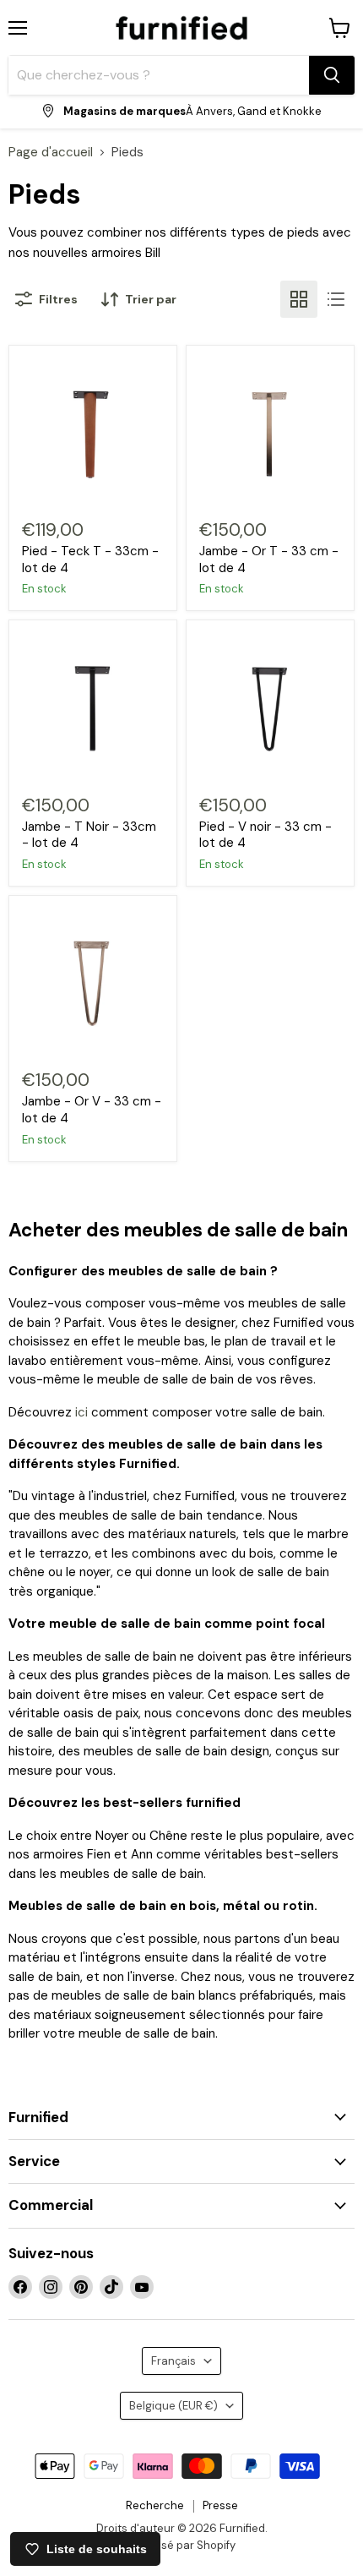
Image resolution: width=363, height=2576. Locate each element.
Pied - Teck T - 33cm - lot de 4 (90, 559)
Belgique (173, 2406)
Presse (220, 2505)
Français (173, 2361)
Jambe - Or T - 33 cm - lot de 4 (269, 559)
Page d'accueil (51, 153)
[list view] (336, 299)
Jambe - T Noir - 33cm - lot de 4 (89, 835)
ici (81, 1412)
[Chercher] (332, 75)
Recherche (155, 2505)
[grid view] (299, 299)
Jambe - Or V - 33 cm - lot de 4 (92, 1110)
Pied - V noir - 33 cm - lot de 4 (265, 835)
